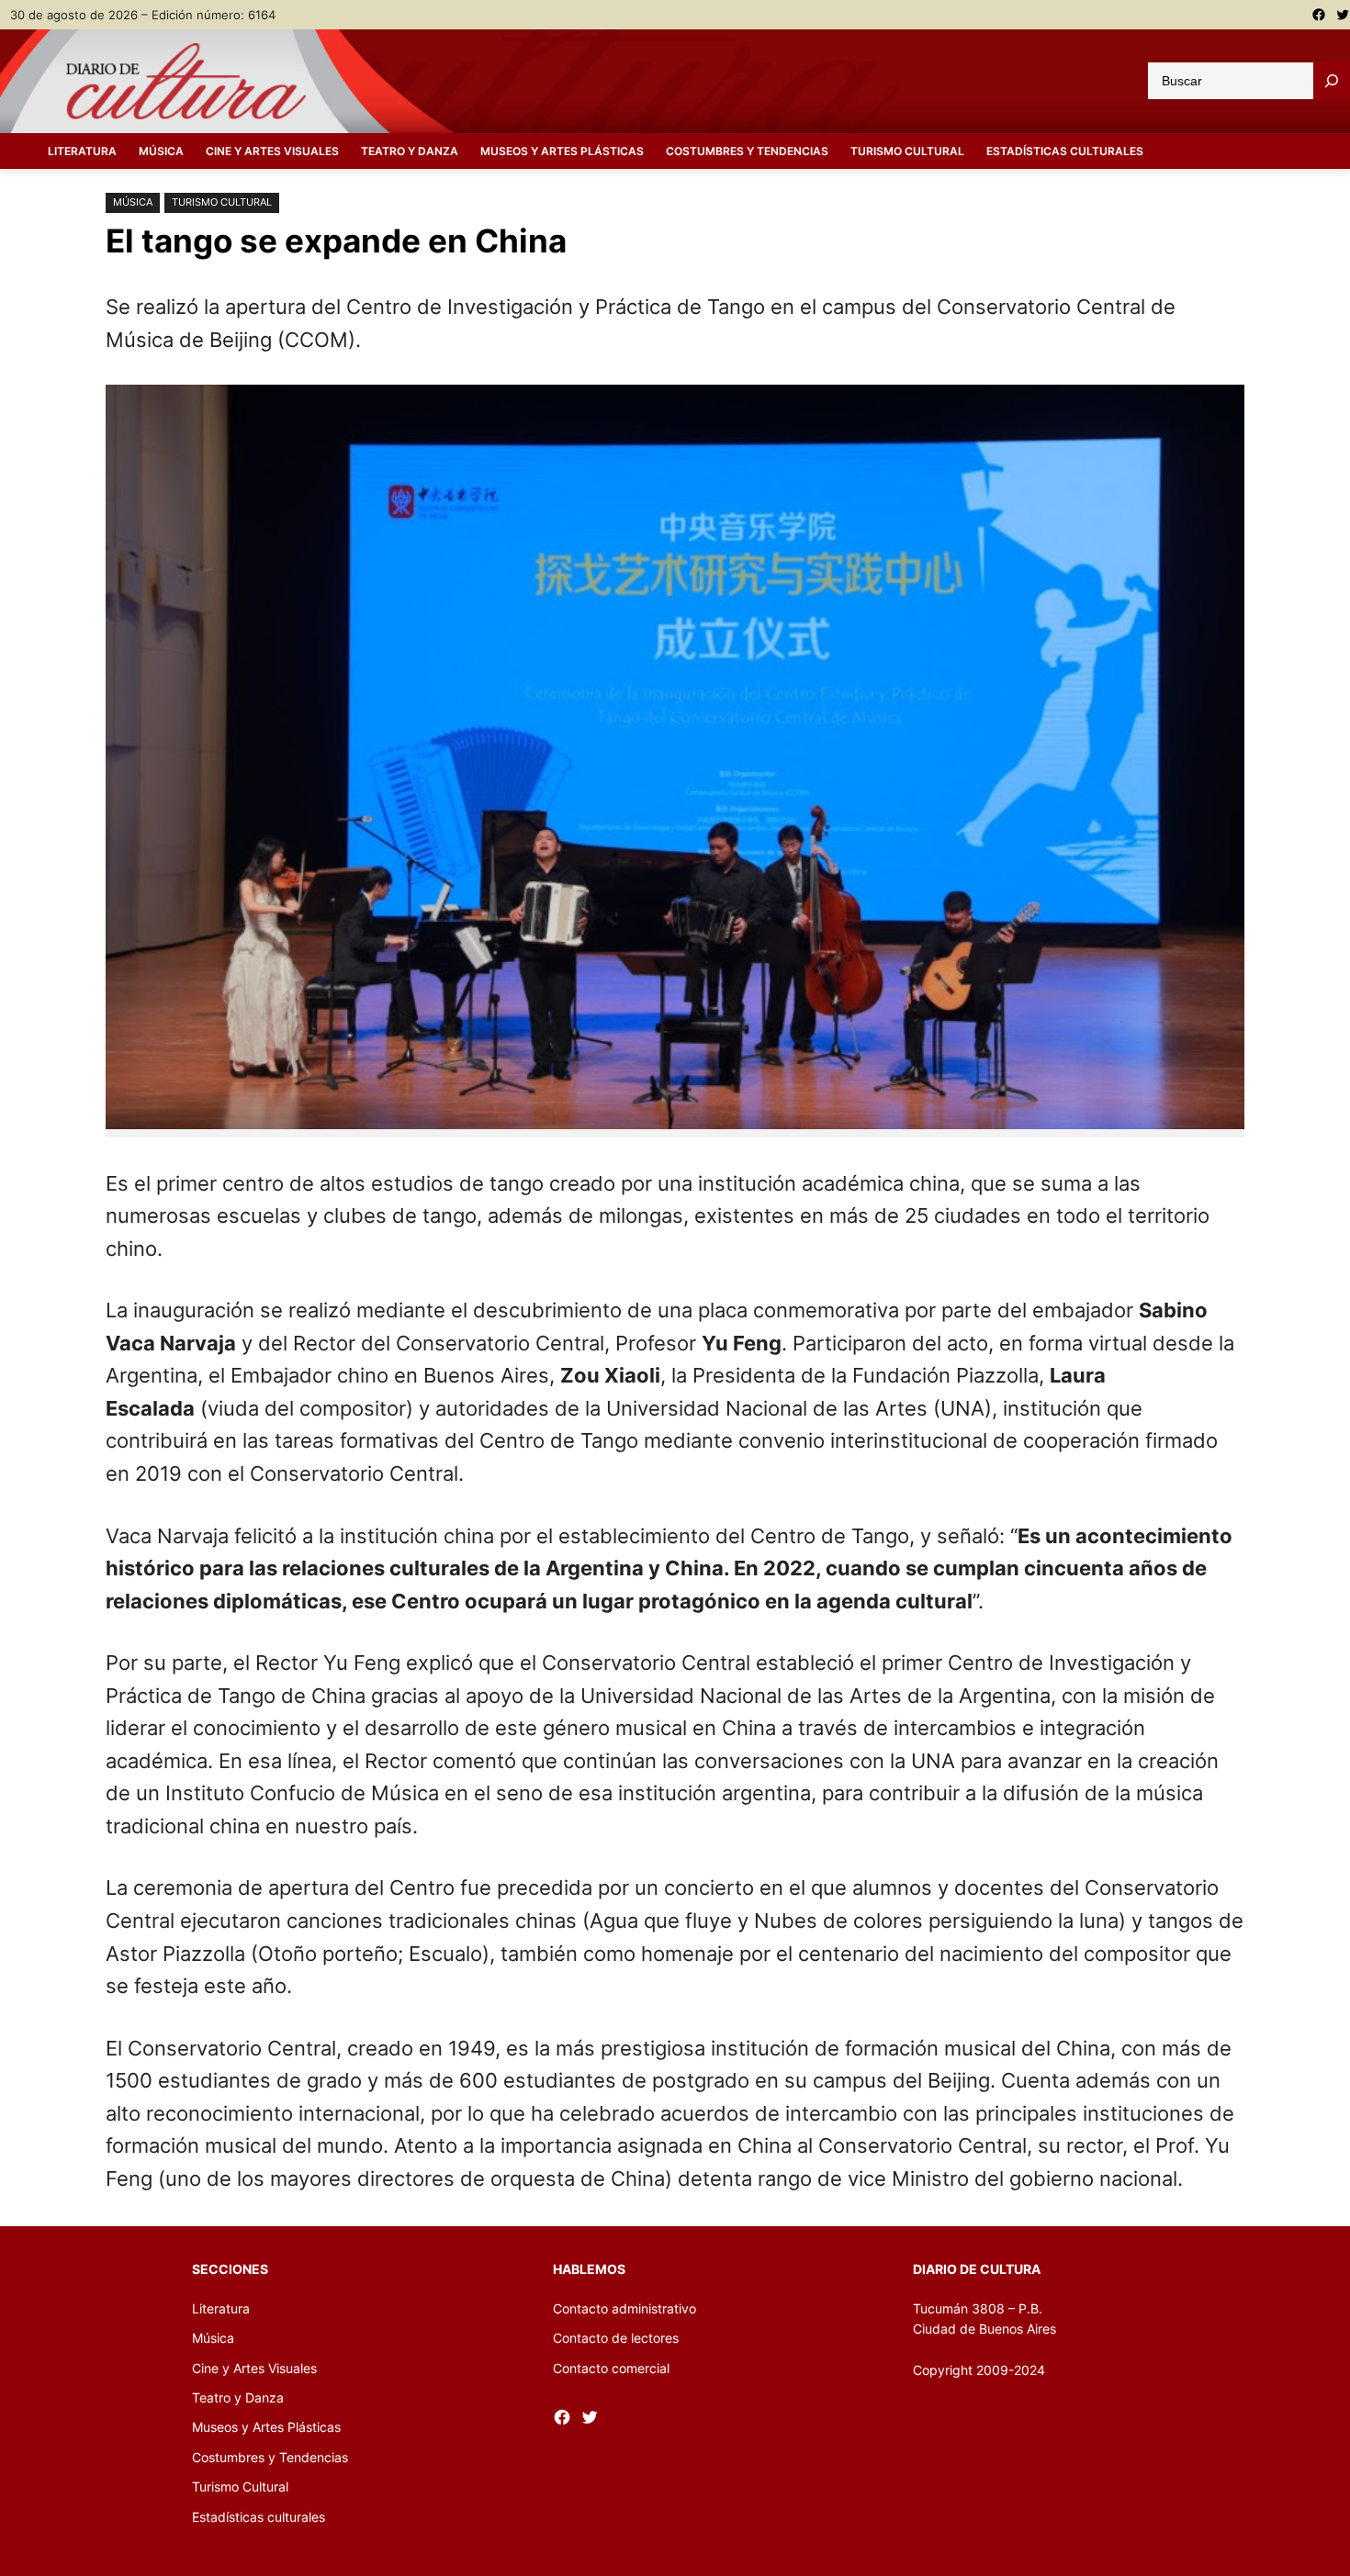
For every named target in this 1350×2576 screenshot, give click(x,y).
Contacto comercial (611, 2368)
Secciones (230, 2269)
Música (133, 202)
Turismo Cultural (222, 202)
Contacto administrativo (624, 2308)
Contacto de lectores (616, 2338)
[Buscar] (1332, 81)
